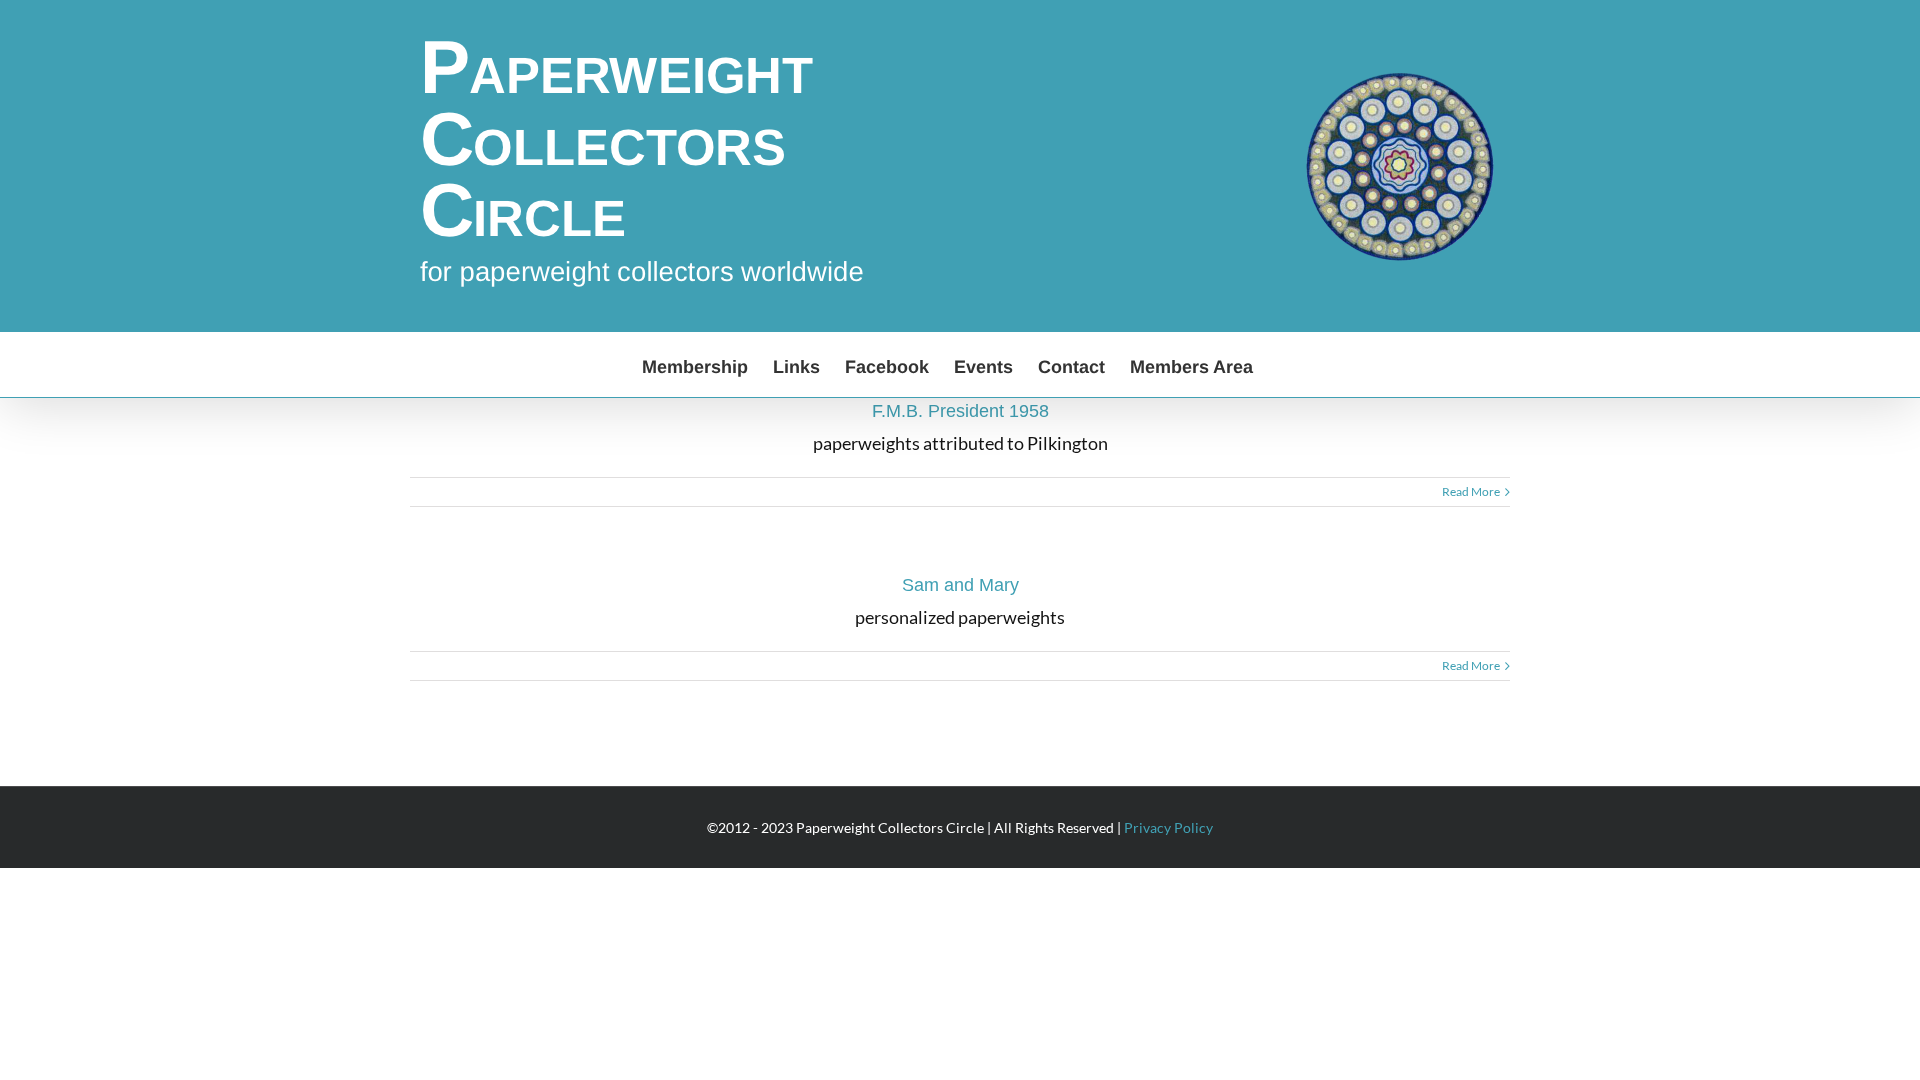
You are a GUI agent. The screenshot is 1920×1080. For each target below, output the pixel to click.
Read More (1471, 491)
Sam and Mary (960, 585)
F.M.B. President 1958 (960, 411)
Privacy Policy (1168, 827)
